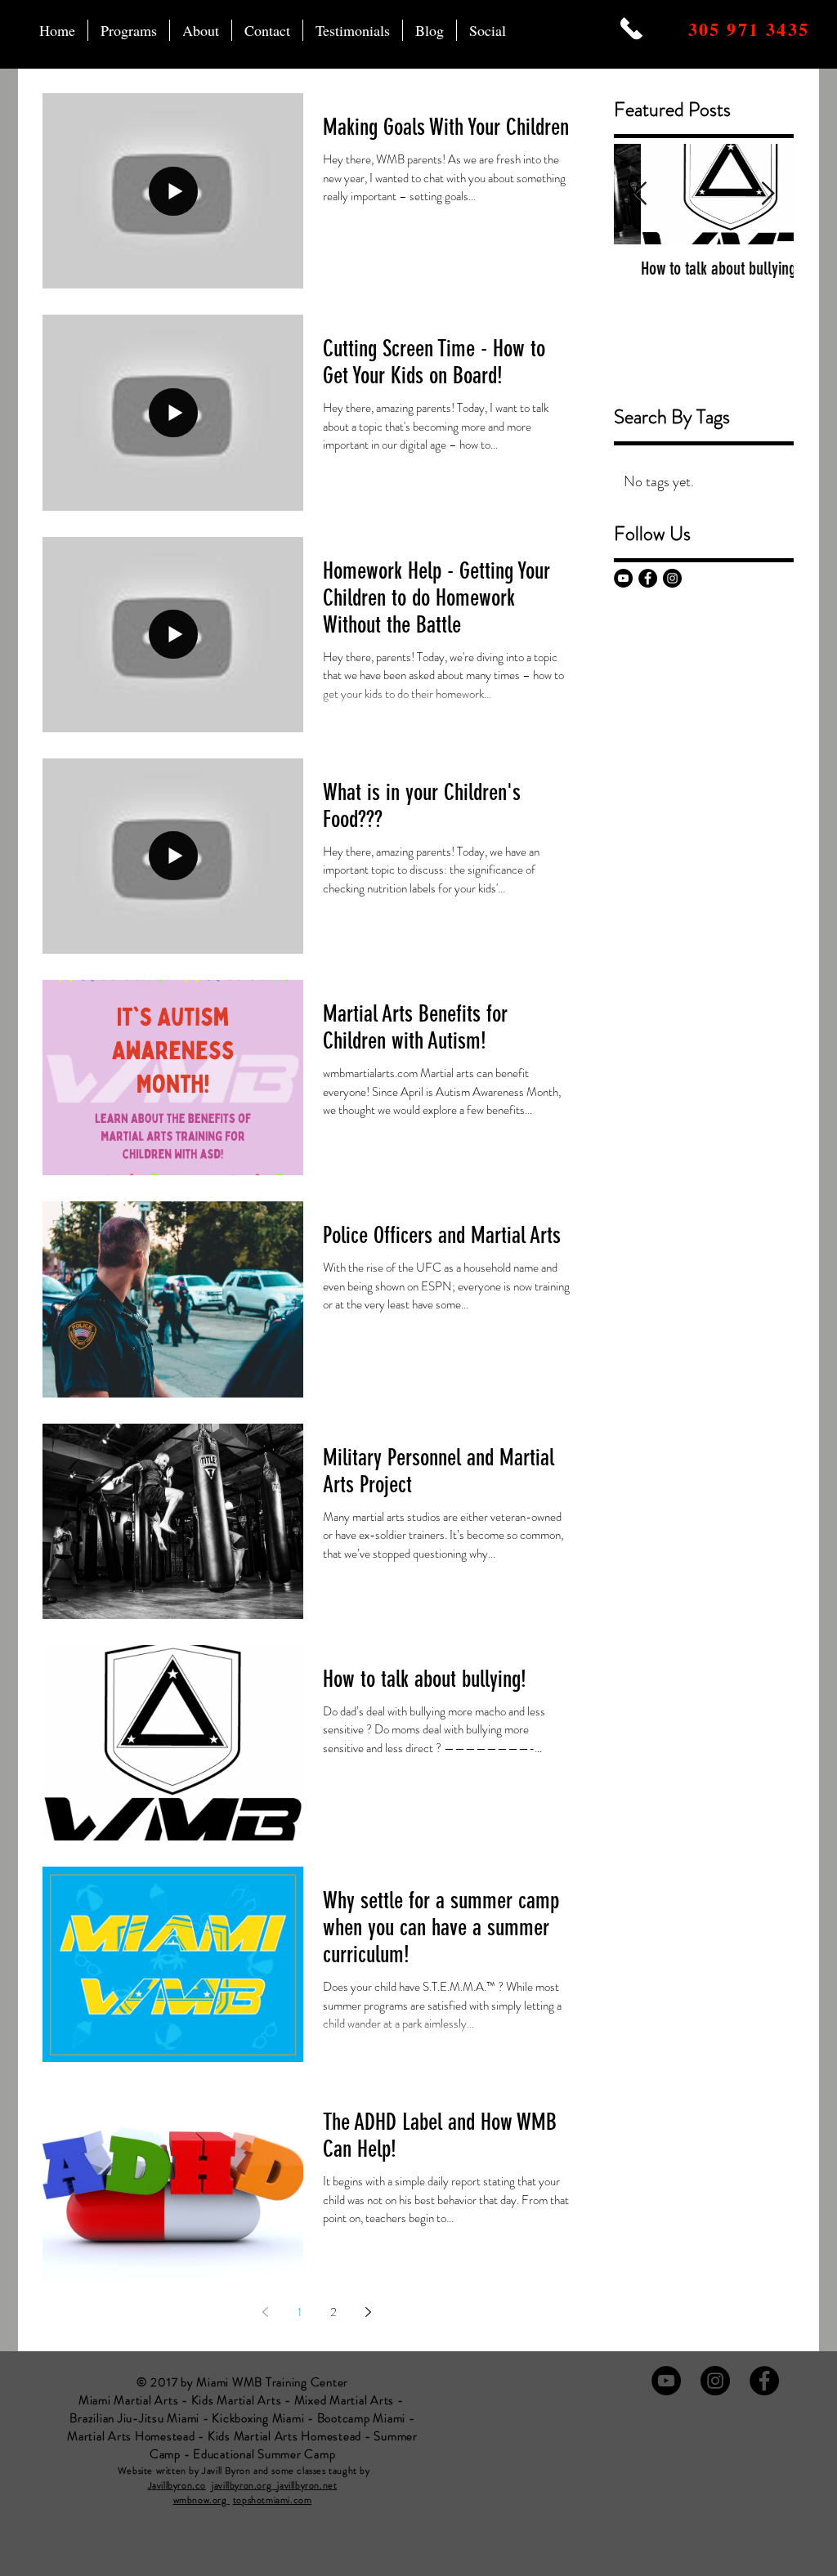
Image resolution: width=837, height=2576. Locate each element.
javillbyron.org (244, 2485)
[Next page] (368, 2312)
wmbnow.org (200, 2500)
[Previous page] (265, 2312)
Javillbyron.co (177, 2485)
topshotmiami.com (273, 2500)
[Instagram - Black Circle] (672, 578)
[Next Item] (768, 194)
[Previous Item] (640, 194)
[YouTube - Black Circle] (623, 578)
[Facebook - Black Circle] (648, 578)
